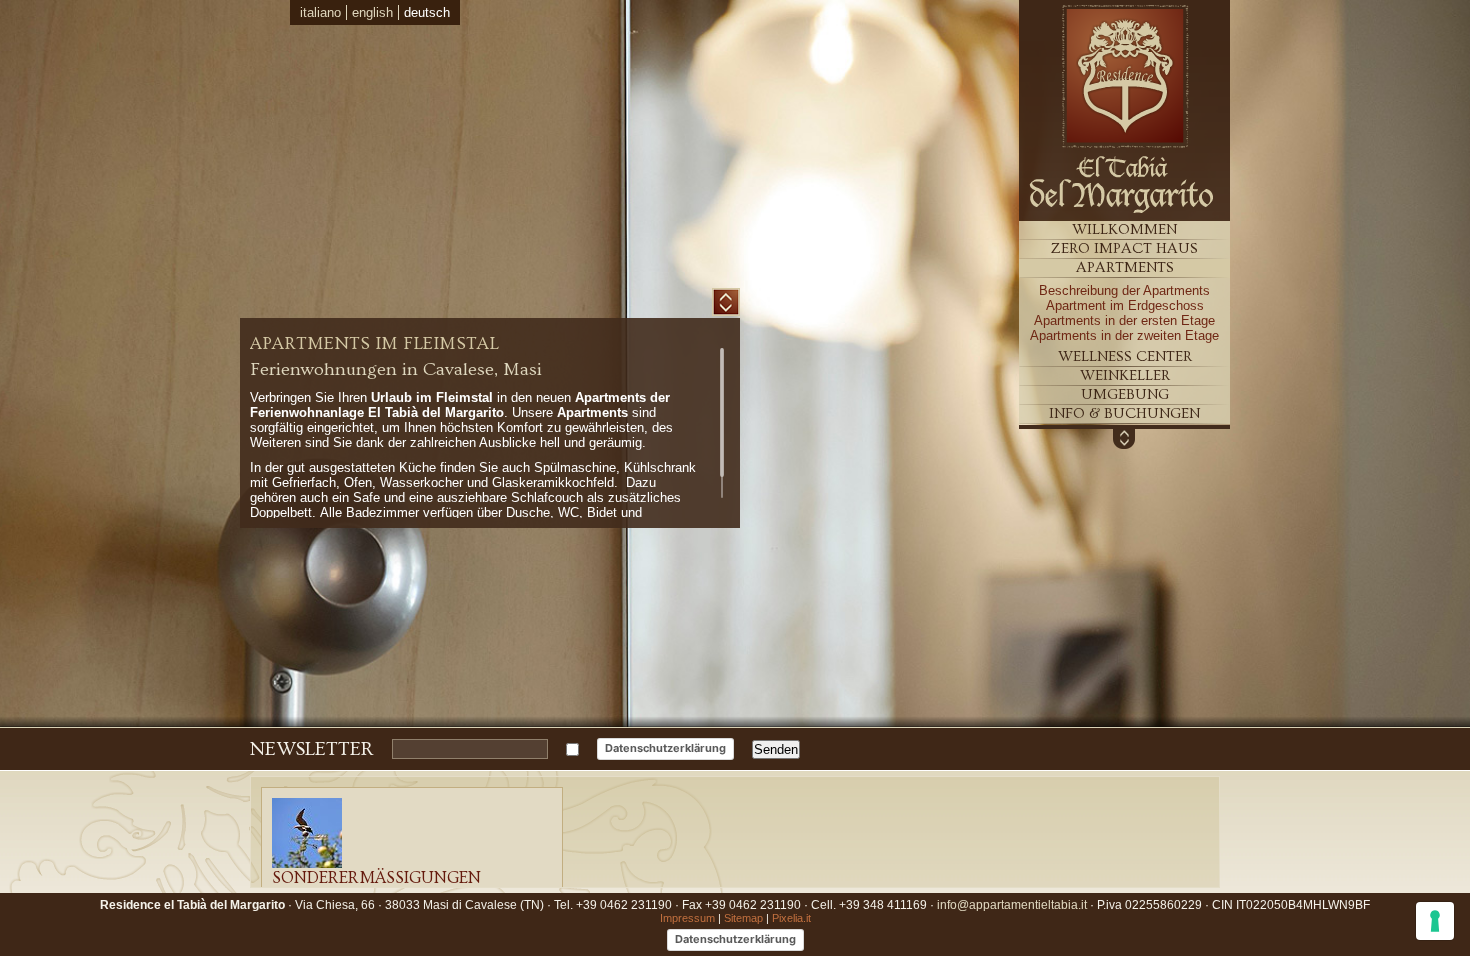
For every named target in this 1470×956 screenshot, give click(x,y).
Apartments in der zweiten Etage (1124, 335)
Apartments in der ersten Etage (1124, 320)
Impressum (687, 918)
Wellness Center (1125, 356)
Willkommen (1124, 229)
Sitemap (743, 918)
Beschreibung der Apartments (1124, 290)
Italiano (320, 12)
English (372, 12)
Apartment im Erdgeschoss (1125, 305)
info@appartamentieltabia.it (1012, 905)
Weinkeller (1125, 375)
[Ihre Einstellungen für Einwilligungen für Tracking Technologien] (1435, 921)
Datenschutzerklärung (665, 748)
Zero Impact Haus (1124, 248)
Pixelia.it (791, 918)
